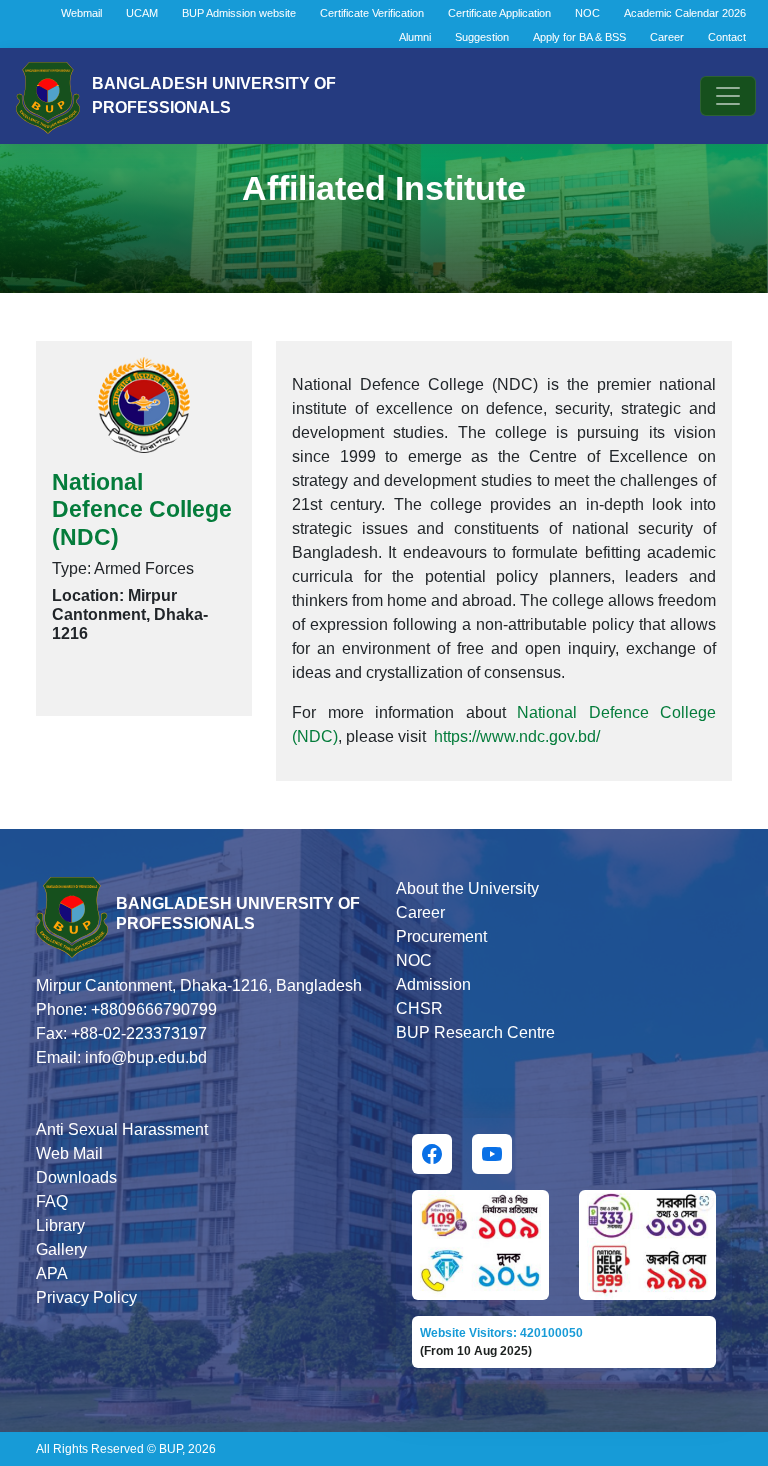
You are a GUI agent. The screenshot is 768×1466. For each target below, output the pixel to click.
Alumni (415, 37)
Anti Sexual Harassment (122, 1129)
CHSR (419, 1008)
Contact (727, 37)
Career (667, 37)
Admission (433, 984)
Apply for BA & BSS (579, 37)
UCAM (142, 13)
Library (60, 1225)
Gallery (61, 1249)
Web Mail (69, 1153)
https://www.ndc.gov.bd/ (517, 736)
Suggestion (482, 37)
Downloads (76, 1177)
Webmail (81, 13)
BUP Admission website (239, 13)
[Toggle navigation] (728, 96)
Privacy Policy (86, 1297)
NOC (587, 13)
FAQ (52, 1201)
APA (52, 1273)
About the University (467, 888)
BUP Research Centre (475, 1032)
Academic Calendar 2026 (685, 13)
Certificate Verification (372, 13)
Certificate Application (499, 13)
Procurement (441, 936)
